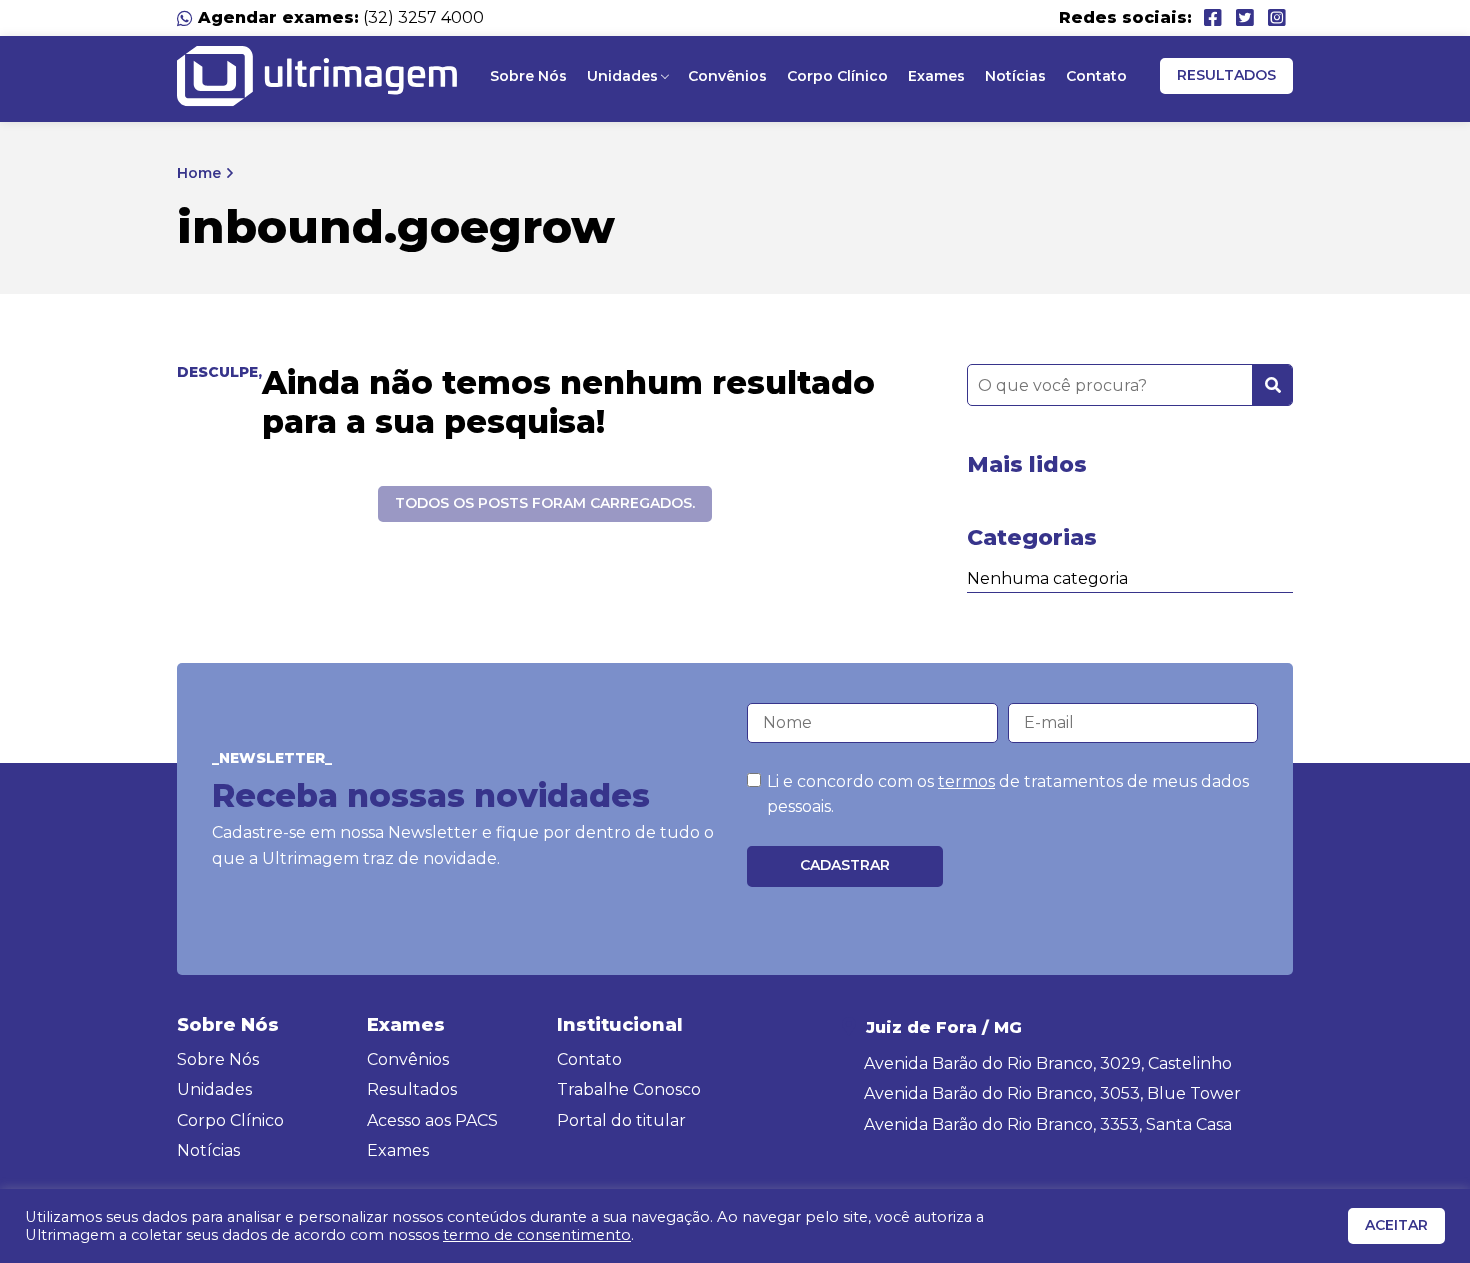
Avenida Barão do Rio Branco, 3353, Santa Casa (1048, 1124)
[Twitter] (1245, 18)
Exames (936, 76)
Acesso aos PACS (432, 1120)
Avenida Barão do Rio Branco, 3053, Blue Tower (1052, 1093)
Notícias (1015, 76)
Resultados (1226, 75)
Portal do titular (621, 1120)
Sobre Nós (528, 76)
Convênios (727, 76)
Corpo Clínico (837, 76)
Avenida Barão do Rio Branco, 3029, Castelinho (1048, 1063)
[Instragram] (1277, 18)
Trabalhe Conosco (629, 1089)
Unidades (622, 76)
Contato (1096, 76)
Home (199, 173)
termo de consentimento (537, 1235)
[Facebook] (1213, 18)
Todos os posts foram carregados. (545, 503)
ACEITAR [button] (1396, 1225)
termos (966, 781)
